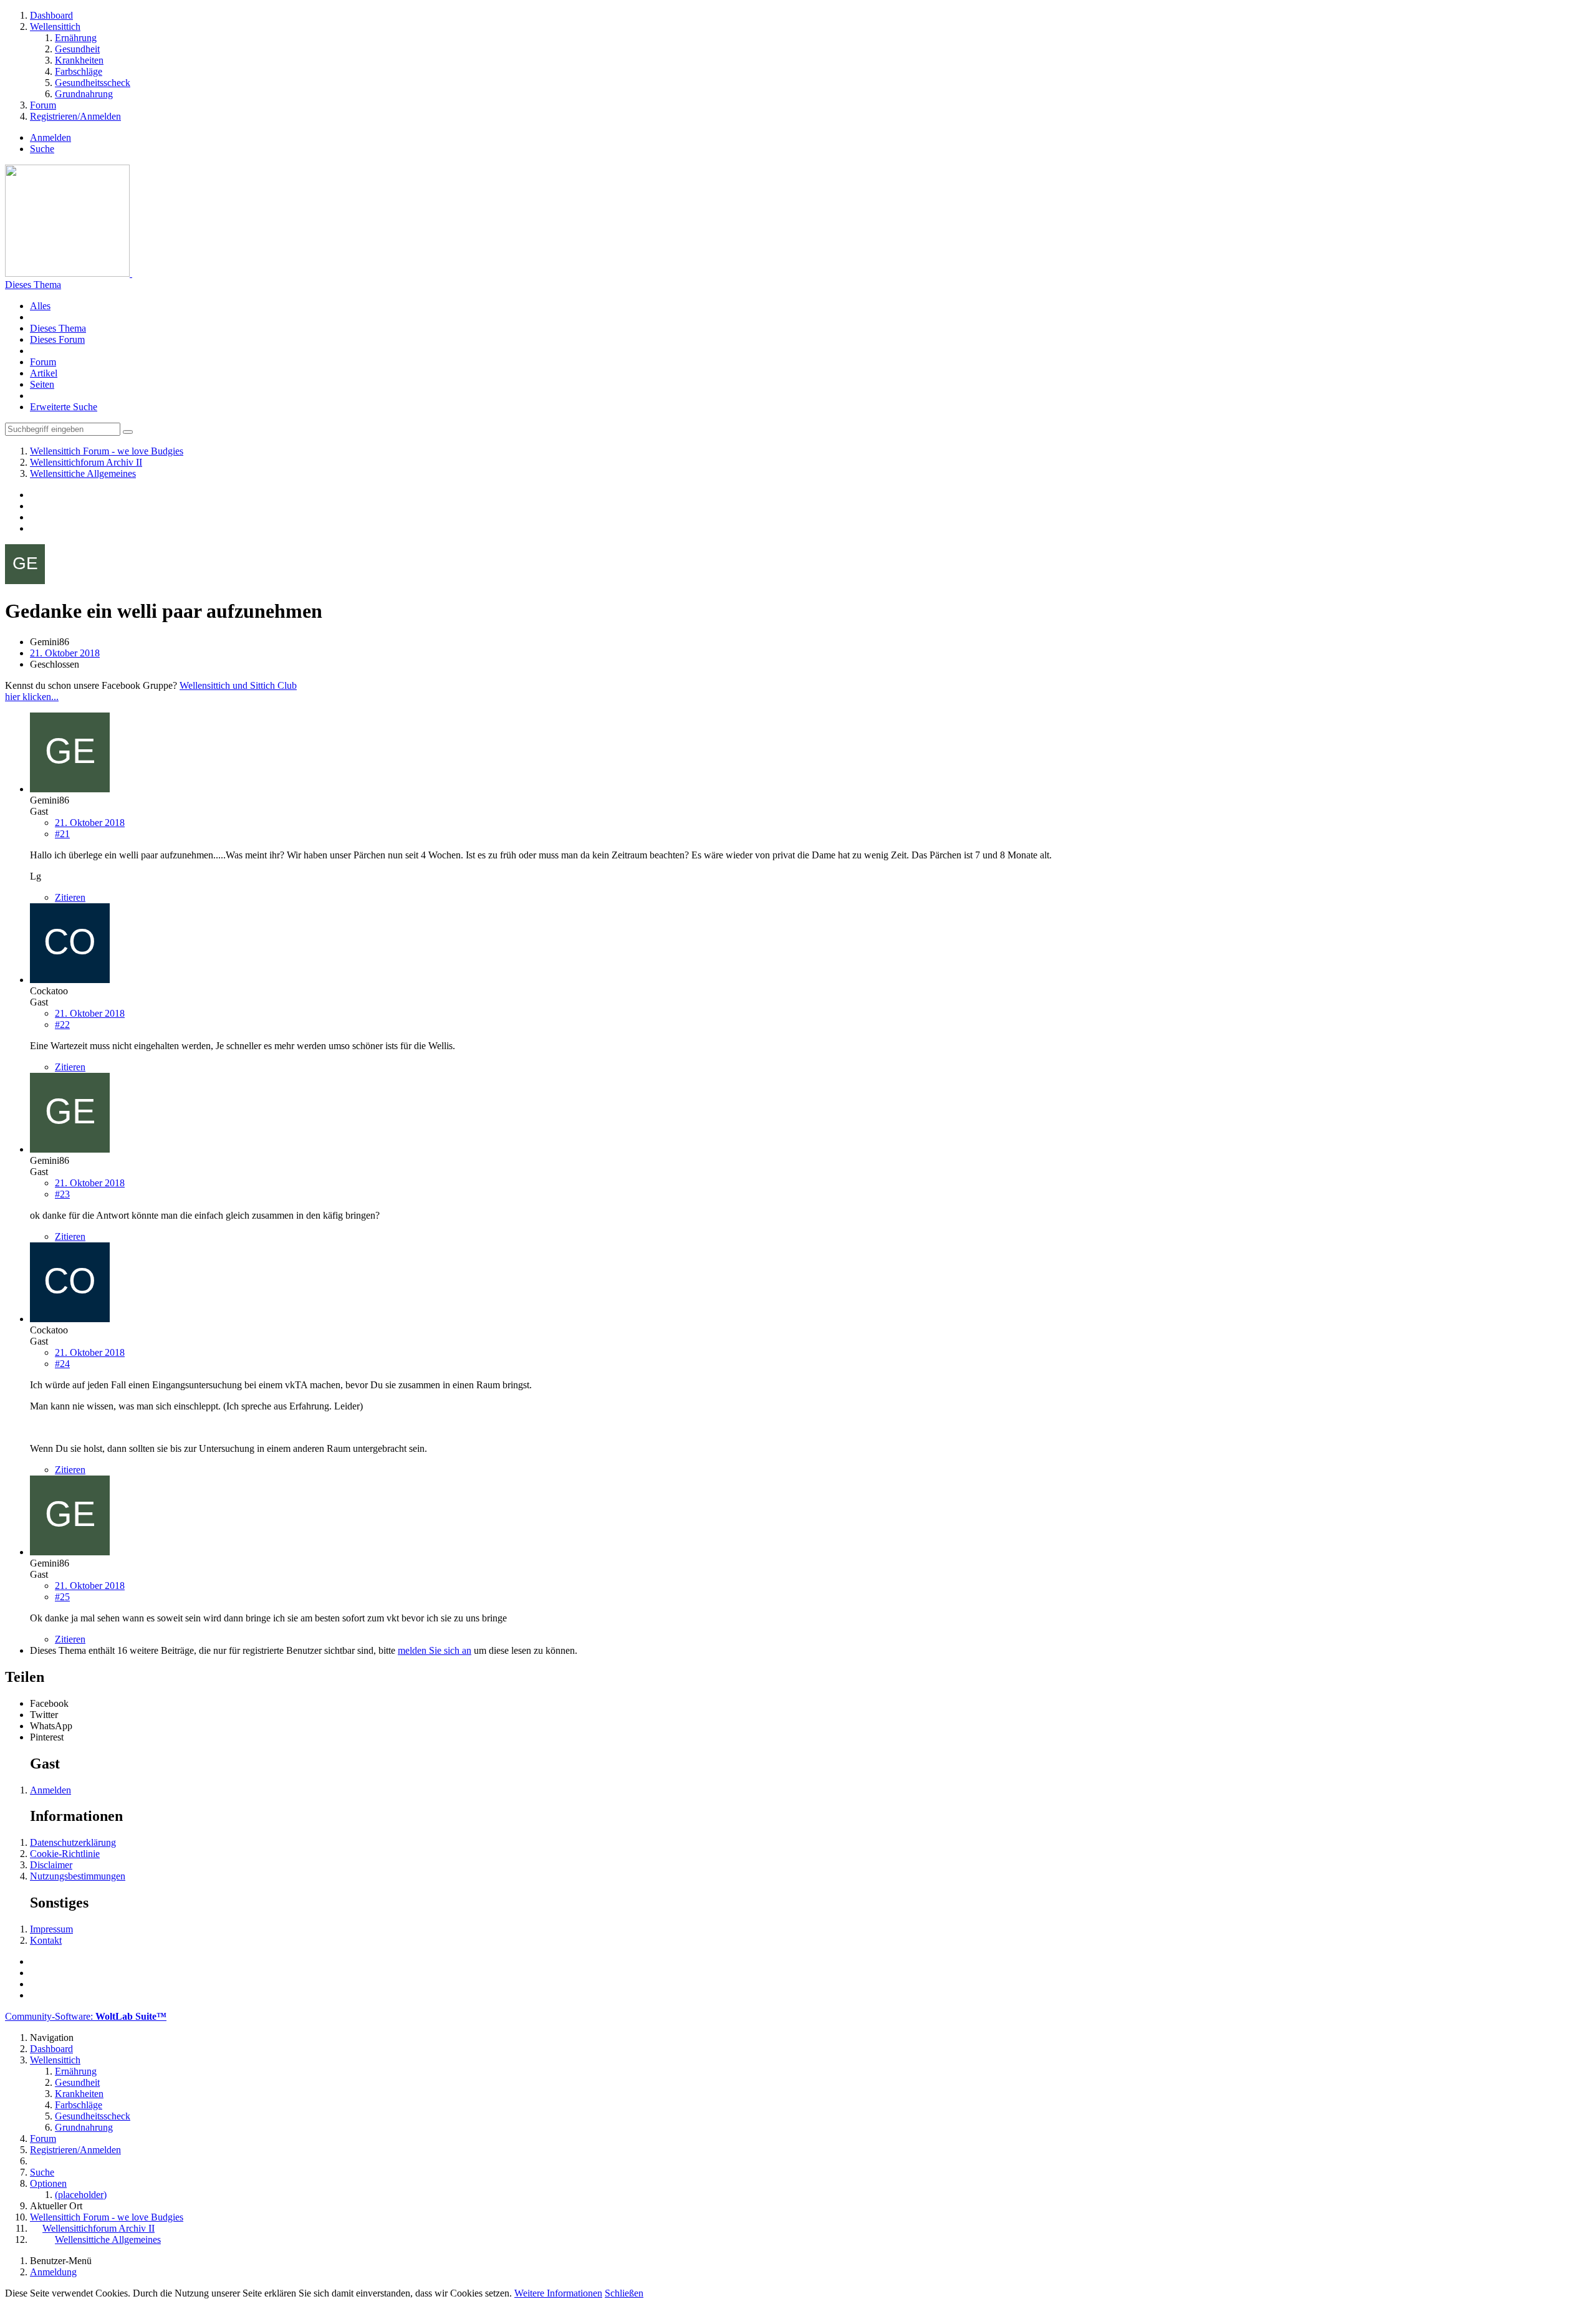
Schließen (624, 2293)
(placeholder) (81, 2195)
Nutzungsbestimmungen (78, 1876)
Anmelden (50, 137)
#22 (62, 1025)
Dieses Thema (33, 285)
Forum (43, 362)
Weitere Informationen (558, 2293)
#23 (62, 1194)
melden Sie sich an (435, 1650)
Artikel (44, 373)
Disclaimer (51, 1865)
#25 (62, 1597)
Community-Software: (86, 2016)
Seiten (42, 384)
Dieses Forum (57, 339)
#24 (62, 1364)
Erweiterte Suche (64, 407)
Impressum (51, 1929)
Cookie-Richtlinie (65, 1854)
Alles (40, 306)
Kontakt (46, 1940)
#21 (62, 834)
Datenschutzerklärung (73, 1842)
